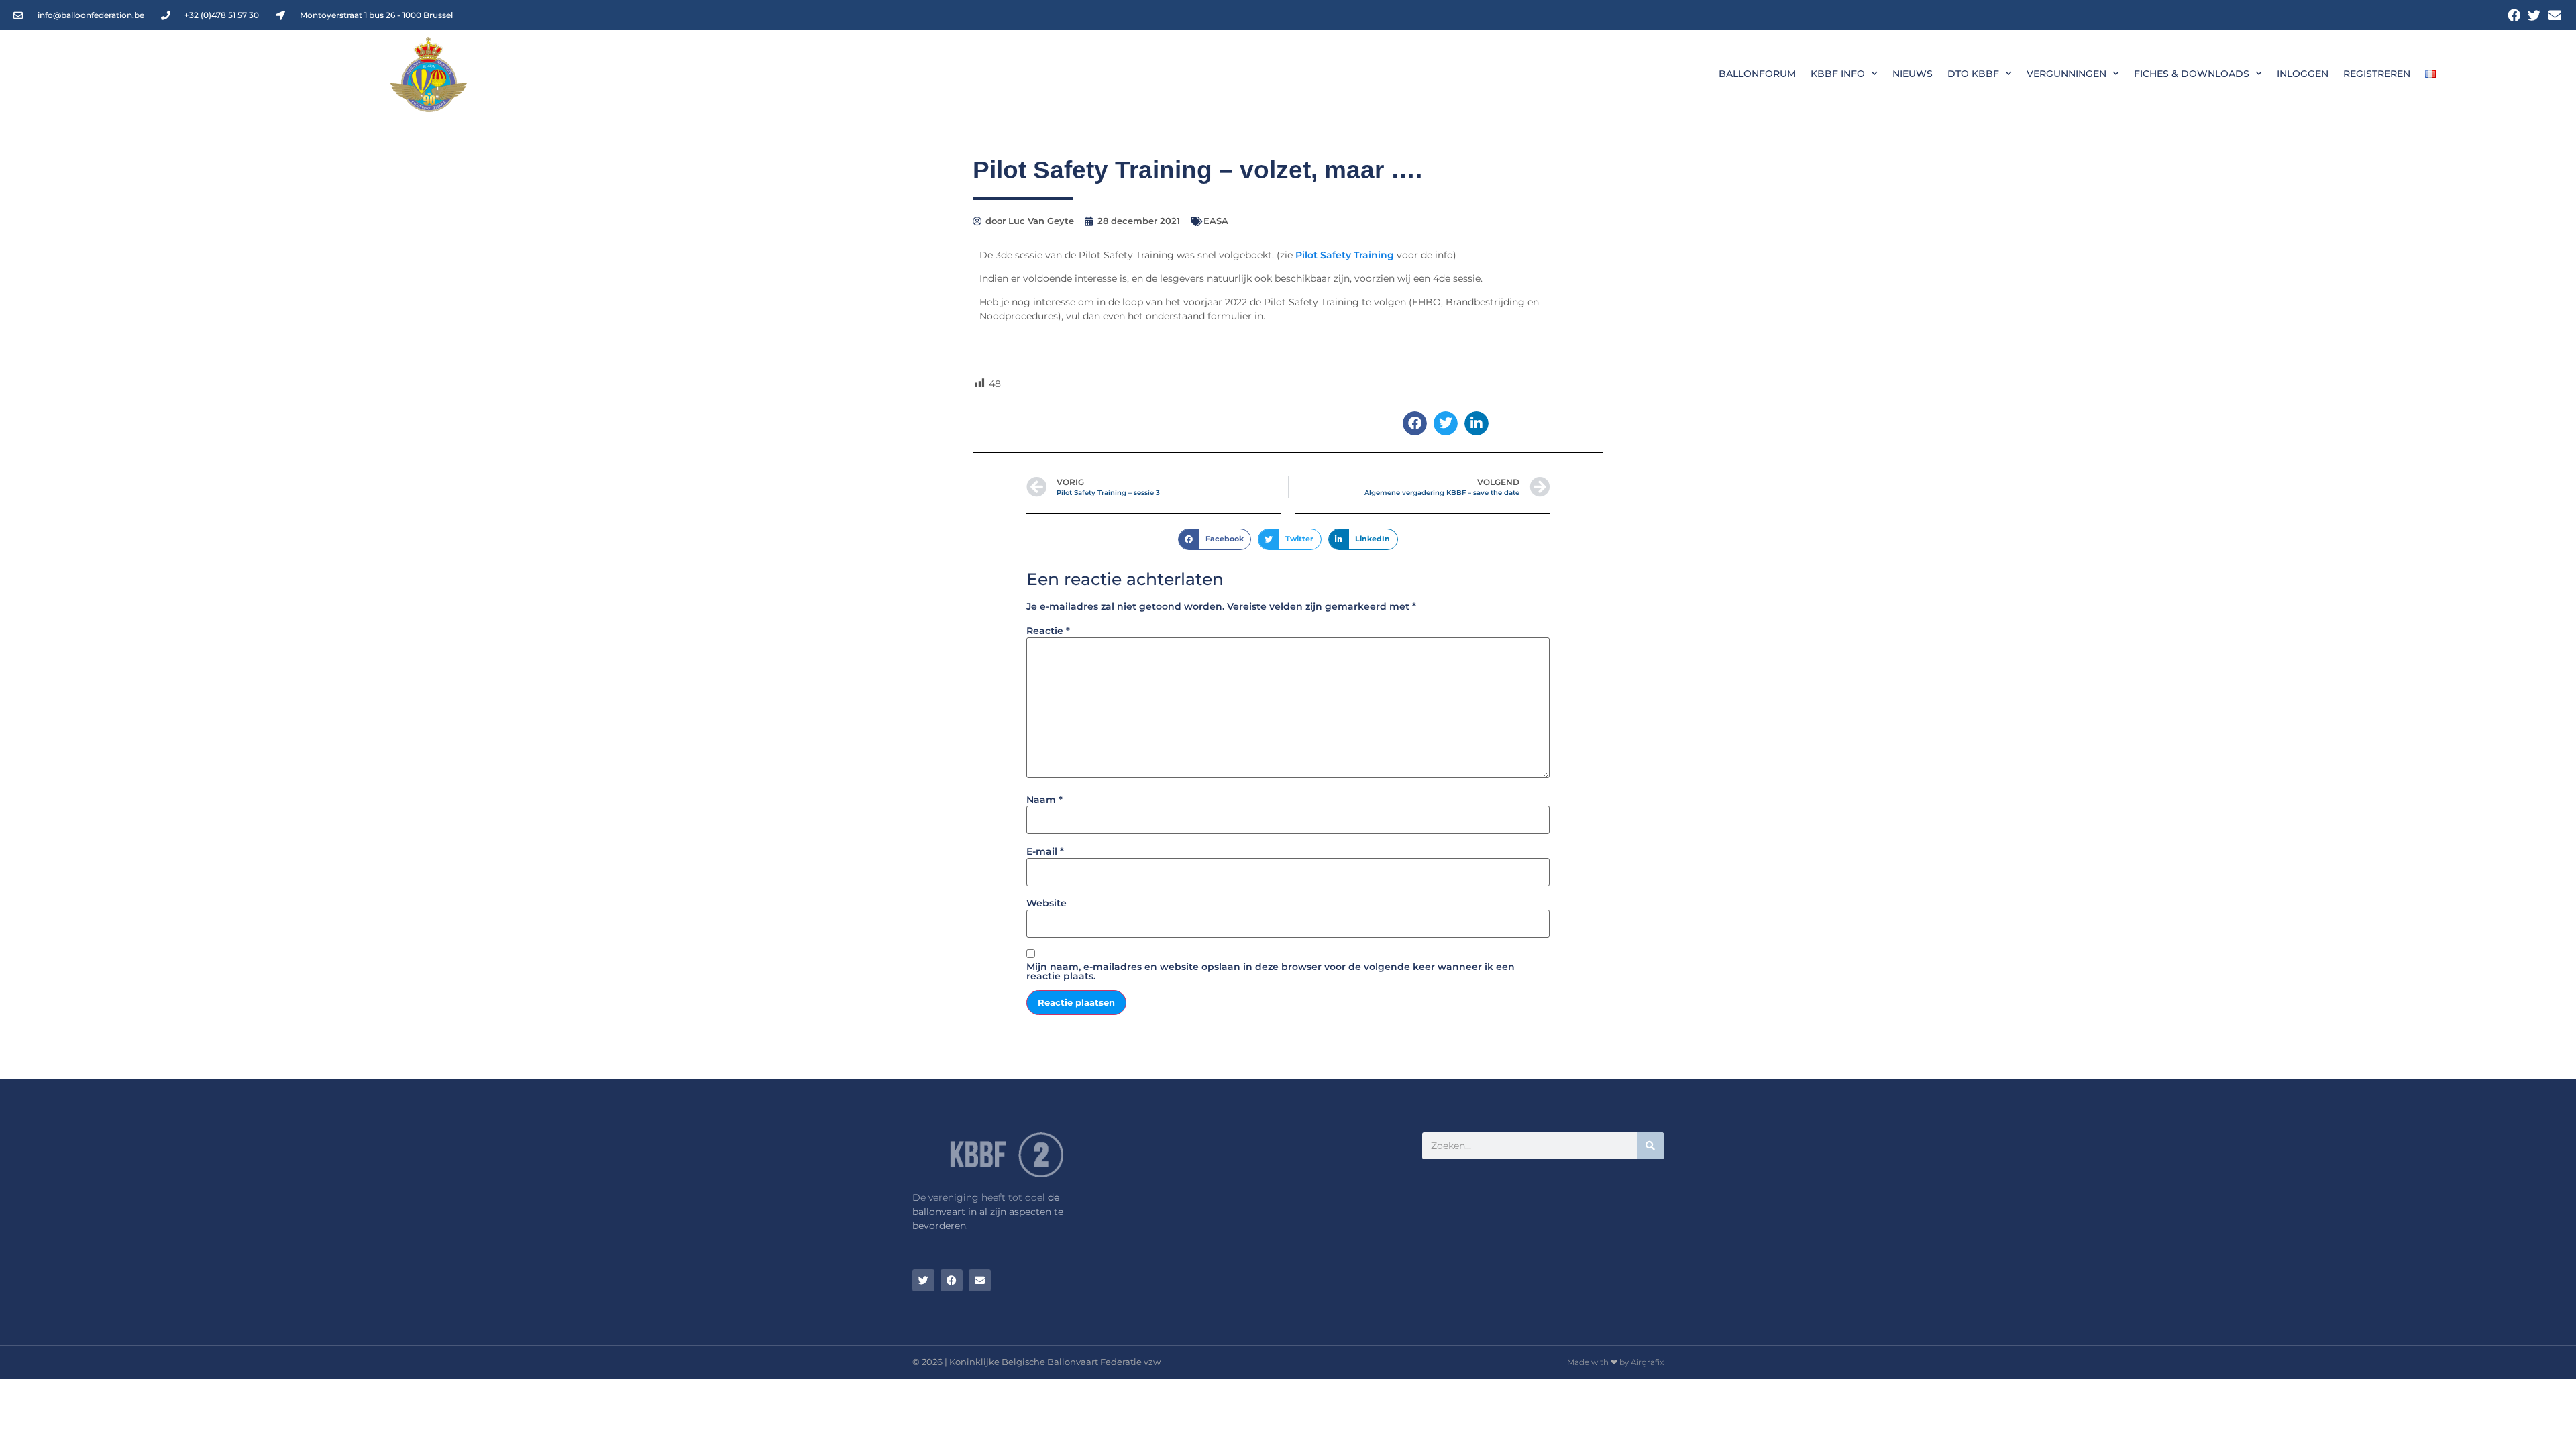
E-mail (1045, 851)
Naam (1044, 800)
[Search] (1650, 1146)
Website (1046, 903)
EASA (1216, 221)
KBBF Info (1838, 74)
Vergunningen (2067, 74)
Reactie (1048, 631)
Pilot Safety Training (1345, 255)
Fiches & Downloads (2192, 74)
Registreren (2377, 74)
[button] (1415, 423)
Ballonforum (1757, 74)
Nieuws (1913, 74)
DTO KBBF (1973, 74)
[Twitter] (2534, 15)
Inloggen (2303, 74)
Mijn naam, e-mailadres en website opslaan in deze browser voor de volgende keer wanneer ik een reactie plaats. (1271, 971)
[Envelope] (2555, 15)
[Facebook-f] (2514, 15)
